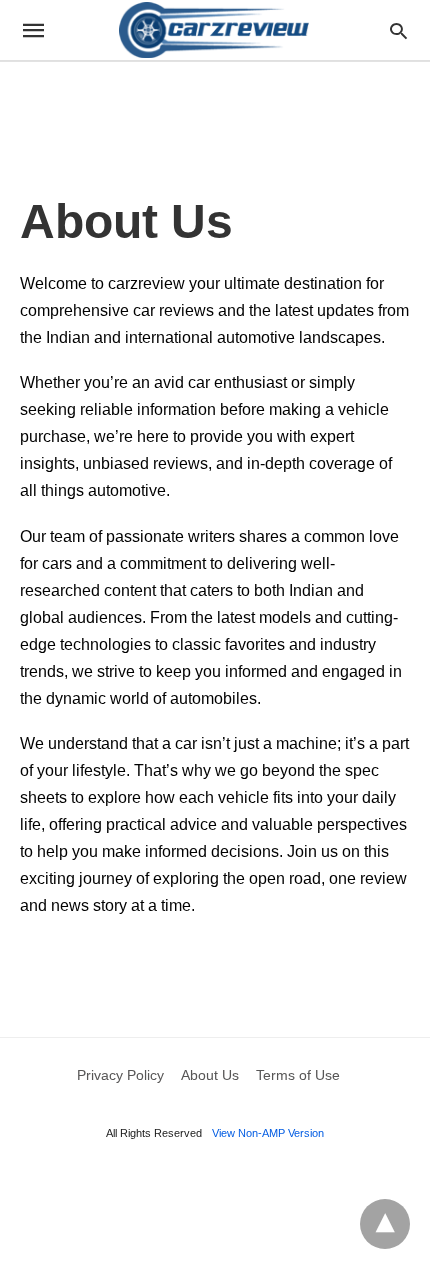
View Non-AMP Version (268, 1133)
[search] (398, 30)
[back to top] (385, 1224)
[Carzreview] (214, 29)
